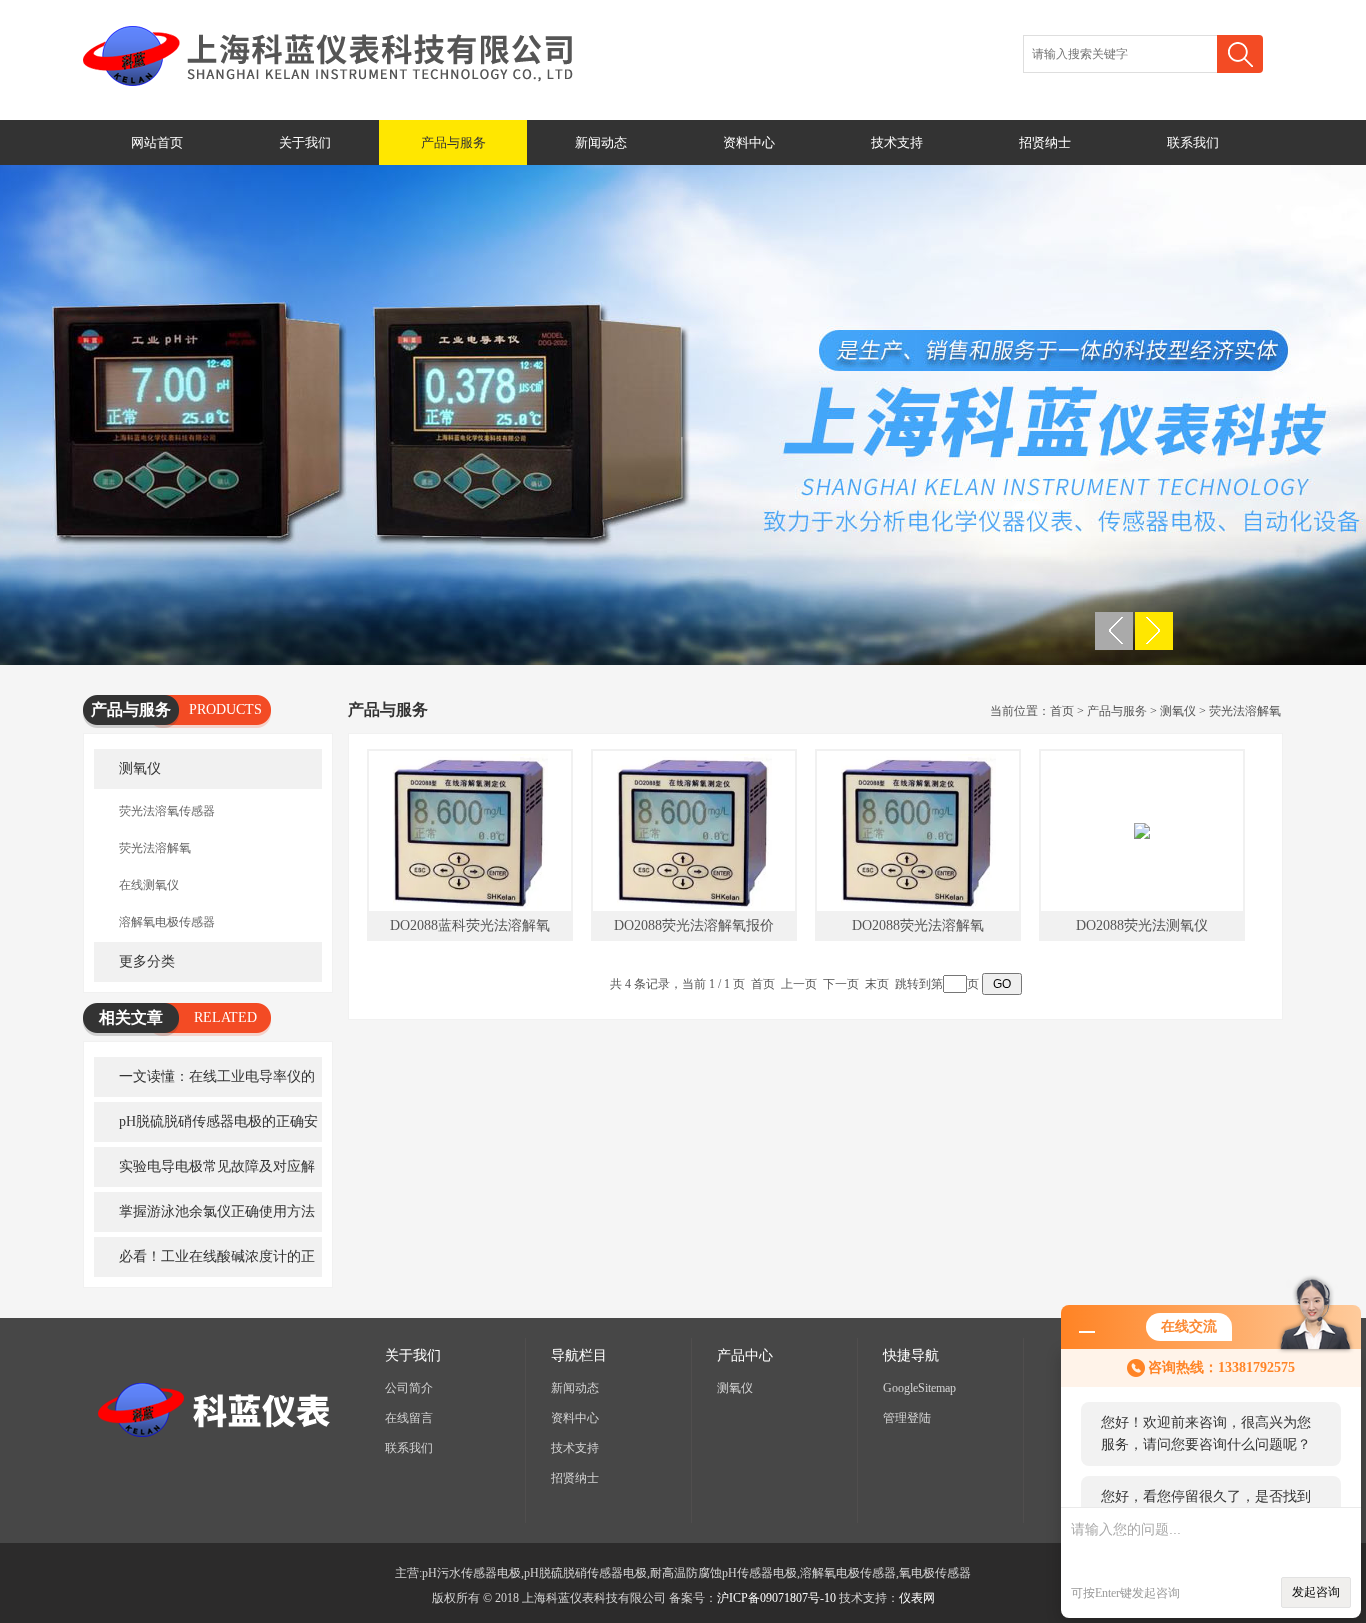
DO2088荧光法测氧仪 (1142, 925)
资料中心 (749, 142)
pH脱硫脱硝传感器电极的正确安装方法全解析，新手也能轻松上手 (206, 1128)
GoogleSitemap (919, 1388)
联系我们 (1193, 142)
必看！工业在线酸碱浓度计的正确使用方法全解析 (204, 1263)
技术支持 (897, 142)
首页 (1062, 711)
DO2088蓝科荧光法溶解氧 (470, 925)
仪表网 (917, 1598)
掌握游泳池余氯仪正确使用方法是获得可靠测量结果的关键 (204, 1218)
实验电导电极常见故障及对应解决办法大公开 (204, 1173)
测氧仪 (140, 768)
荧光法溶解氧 (155, 848)
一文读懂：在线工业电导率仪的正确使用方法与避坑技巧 (204, 1083)
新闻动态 (601, 142)
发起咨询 (1316, 1592)
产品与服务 (453, 142)
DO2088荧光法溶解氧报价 (694, 925)
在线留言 (409, 1418)
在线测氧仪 (149, 885)
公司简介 (409, 1388)
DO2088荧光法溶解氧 (918, 925)
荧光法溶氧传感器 (167, 811)
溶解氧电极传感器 (167, 922)
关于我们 (305, 142)
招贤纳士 (1045, 142)
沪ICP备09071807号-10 (776, 1598)
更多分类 (147, 961)
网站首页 (157, 142)
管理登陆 (907, 1418)
